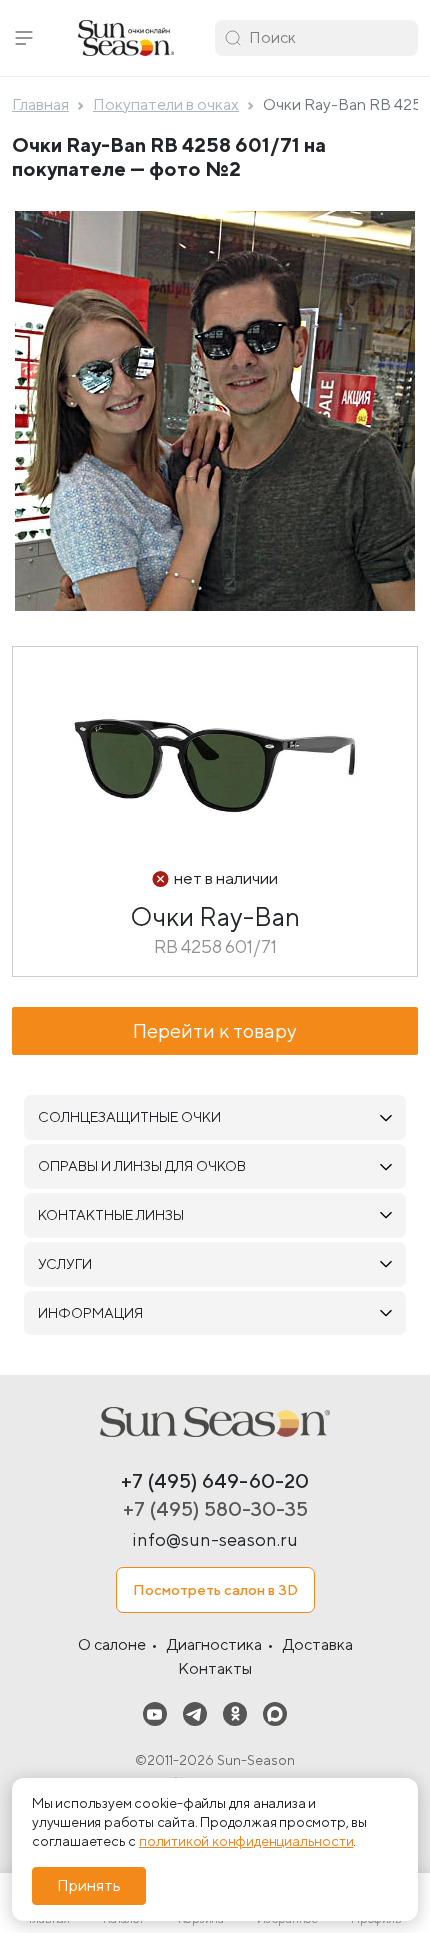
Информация (90, 1313)
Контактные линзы (111, 1215)
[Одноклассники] (235, 1713)
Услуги (65, 1264)
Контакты (215, 1668)
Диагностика (214, 1644)
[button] (24, 38)
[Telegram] (195, 1713)
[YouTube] (155, 1713)
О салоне (112, 1644)
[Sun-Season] (215, 1422)
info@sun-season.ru (215, 1539)
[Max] (275, 1713)
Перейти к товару (215, 1030)
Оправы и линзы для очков (142, 1166)
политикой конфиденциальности (246, 1841)
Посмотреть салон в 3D (215, 1589)
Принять (89, 1885)
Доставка (318, 1644)
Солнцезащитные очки (129, 1117)
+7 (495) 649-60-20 (215, 1480)
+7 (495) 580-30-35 (215, 1508)
